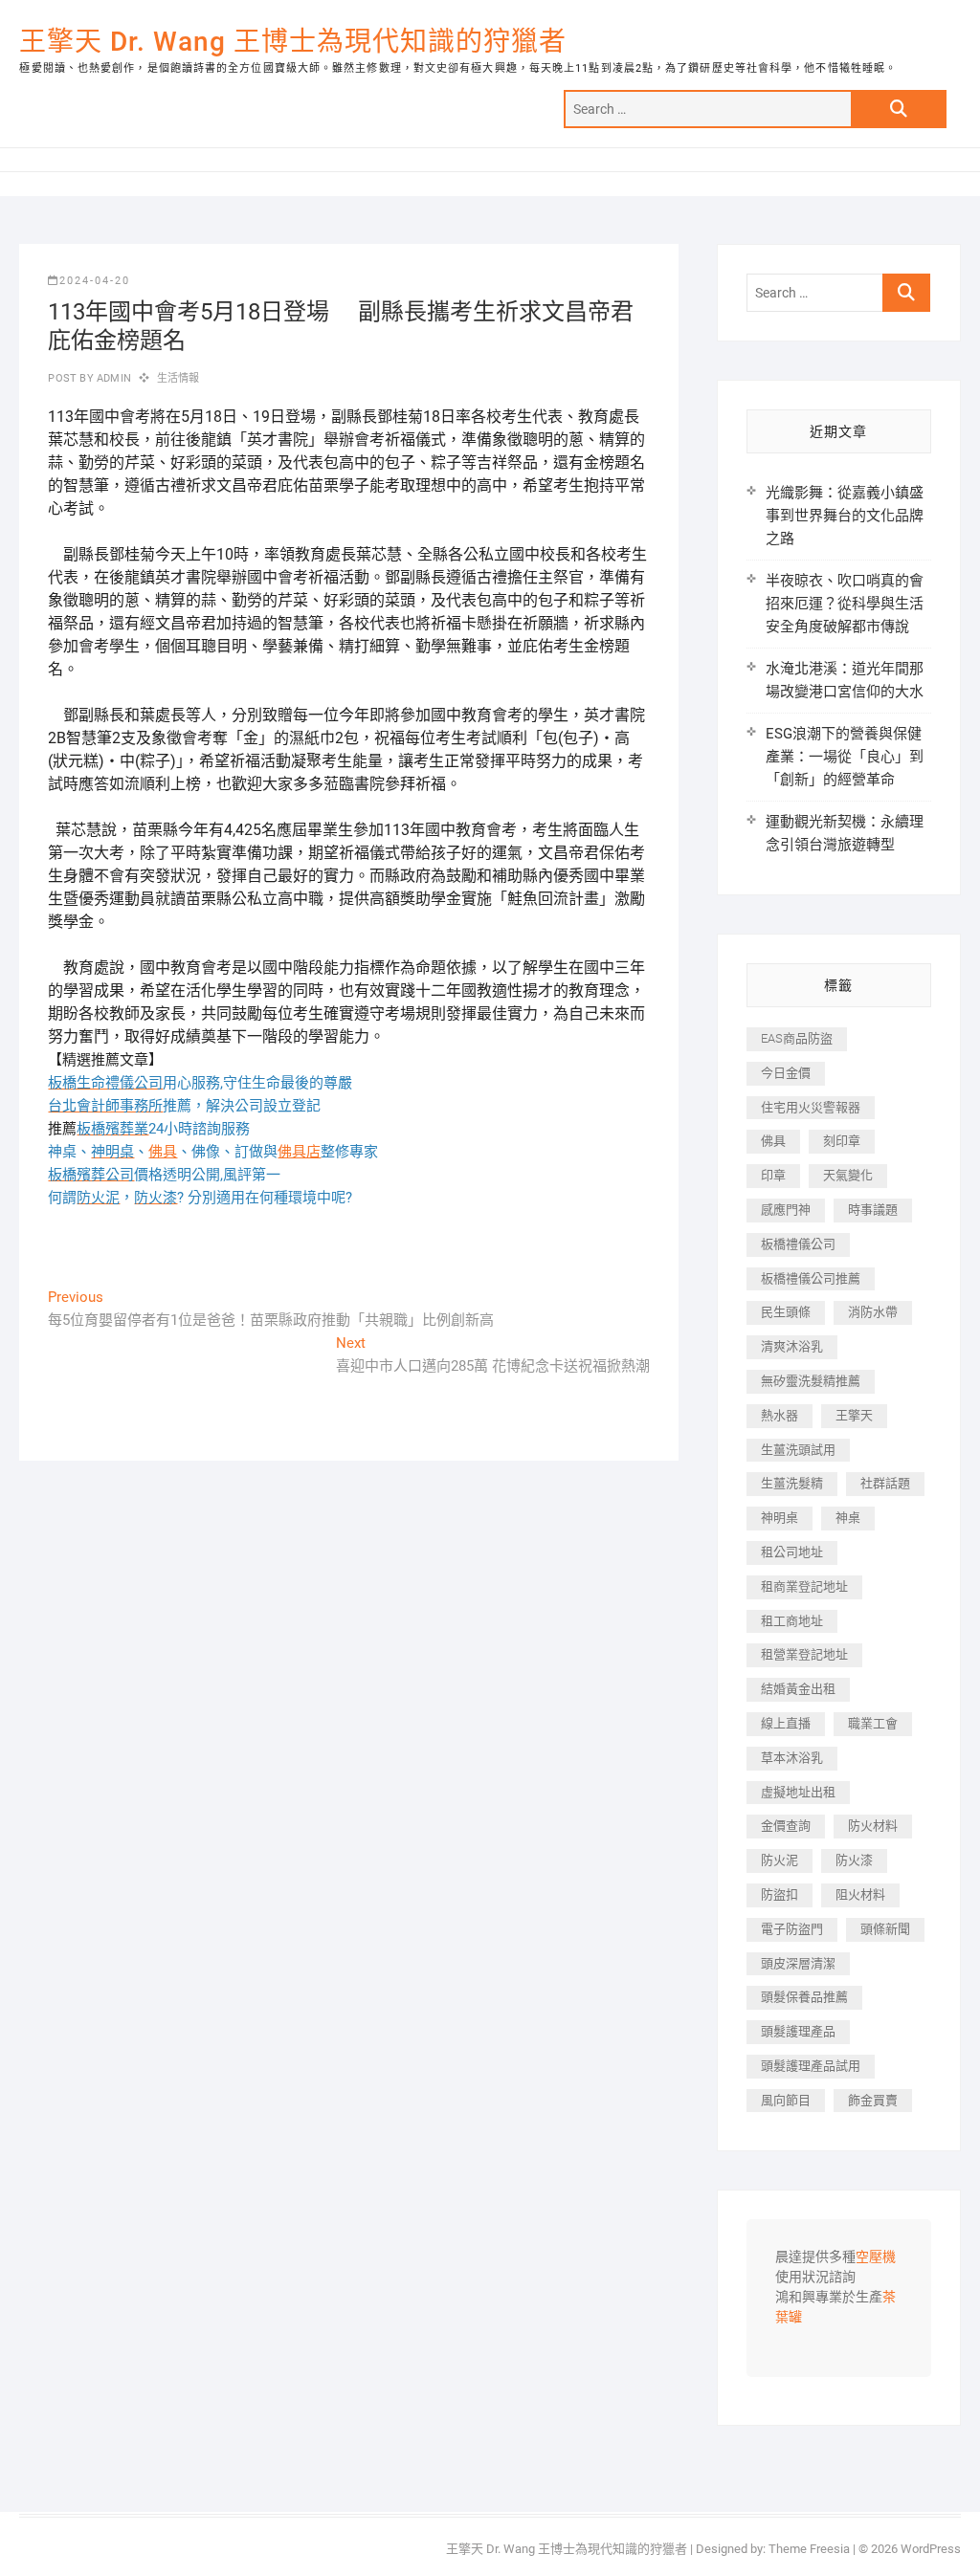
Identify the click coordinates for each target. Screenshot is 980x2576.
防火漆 (854, 1860)
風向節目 (786, 2100)
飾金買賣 (873, 2100)
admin (112, 378)
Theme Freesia (809, 2549)
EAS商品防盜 (797, 1038)
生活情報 (178, 378)
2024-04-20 (95, 281)
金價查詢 (786, 1826)
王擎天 (854, 1415)
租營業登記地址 (804, 1654)
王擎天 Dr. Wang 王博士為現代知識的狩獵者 (293, 42)
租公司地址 (792, 1552)
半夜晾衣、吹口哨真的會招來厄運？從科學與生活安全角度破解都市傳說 (845, 604)
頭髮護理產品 (798, 2031)
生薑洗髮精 (792, 1483)
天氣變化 (848, 1175)
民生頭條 (786, 1312)
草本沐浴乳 (792, 1758)
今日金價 (786, 1073)
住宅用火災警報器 (811, 1107)
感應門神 (786, 1210)
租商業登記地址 (804, 1586)
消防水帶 (873, 1312)
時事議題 (873, 1210)
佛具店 (299, 1152)
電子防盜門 (792, 1929)
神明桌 (780, 1518)
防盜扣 (780, 1894)
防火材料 (873, 1826)
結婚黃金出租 (798, 1689)
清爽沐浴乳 (792, 1346)
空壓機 (876, 2257)
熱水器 (780, 1415)
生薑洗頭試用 (798, 1450)
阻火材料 (860, 1894)
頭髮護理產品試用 (811, 2066)
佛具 (163, 1152)
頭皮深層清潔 (798, 1963)
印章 (773, 1175)
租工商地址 (792, 1621)
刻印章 (842, 1141)
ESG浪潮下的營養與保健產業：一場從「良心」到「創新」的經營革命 (845, 757)
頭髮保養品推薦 (804, 1997)
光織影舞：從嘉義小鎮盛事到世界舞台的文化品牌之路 (845, 516)
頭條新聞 (885, 1929)
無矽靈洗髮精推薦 (811, 1381)
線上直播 (786, 1723)
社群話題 (885, 1483)
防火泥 (780, 1860)
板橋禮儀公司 (798, 1244)
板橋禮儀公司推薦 (811, 1278)
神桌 (848, 1518)
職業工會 (873, 1723)
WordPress (931, 2549)
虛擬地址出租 (798, 1792)
